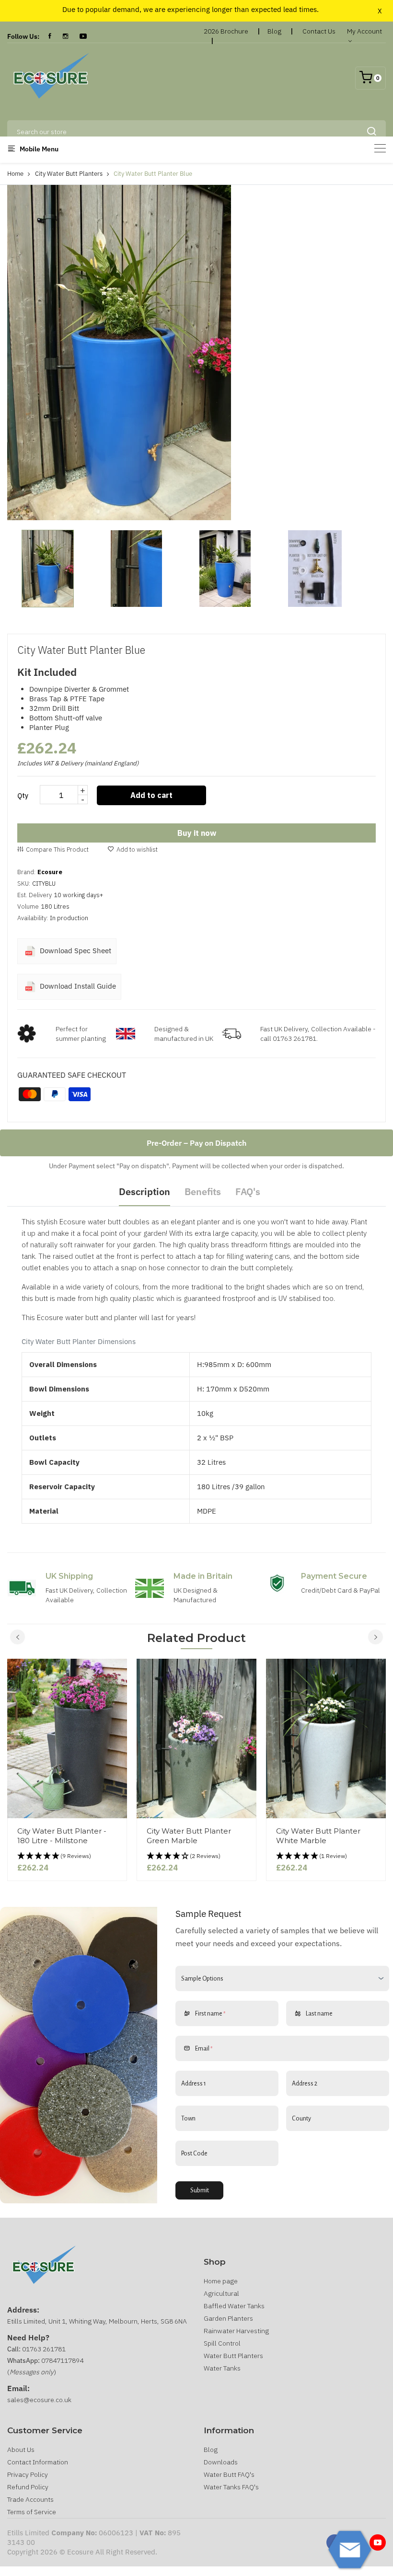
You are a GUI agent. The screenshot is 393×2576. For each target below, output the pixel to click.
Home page (221, 2281)
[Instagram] (65, 36)
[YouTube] (83, 36)
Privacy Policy (28, 2474)
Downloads (221, 2462)
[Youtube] (378, 2542)
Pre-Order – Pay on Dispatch (196, 1143)
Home (15, 174)
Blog (274, 31)
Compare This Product (57, 849)
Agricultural (221, 2293)
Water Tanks (222, 2368)
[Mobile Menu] (380, 148)
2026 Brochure (226, 31)
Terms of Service (32, 2512)
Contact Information (38, 2462)
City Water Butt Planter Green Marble (189, 1836)
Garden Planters (228, 2318)
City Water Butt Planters (69, 174)
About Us (21, 2450)
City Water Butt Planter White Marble (318, 1836)
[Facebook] (50, 36)
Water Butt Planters (233, 2356)
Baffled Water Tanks (234, 2306)
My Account (364, 31)
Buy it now (197, 833)
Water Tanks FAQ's (231, 2487)
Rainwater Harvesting (236, 2331)
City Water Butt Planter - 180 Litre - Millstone (62, 1836)
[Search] (371, 132)
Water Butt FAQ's (229, 2474)
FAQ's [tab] (248, 1191)
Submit (200, 2190)
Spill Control (222, 2343)
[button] (67, 1856)
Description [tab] (144, 1191)
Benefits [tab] (203, 1191)
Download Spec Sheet (75, 951)
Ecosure (50, 872)
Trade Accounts (30, 2499)
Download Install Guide (77, 986)
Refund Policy (28, 2487)
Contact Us (319, 31)
